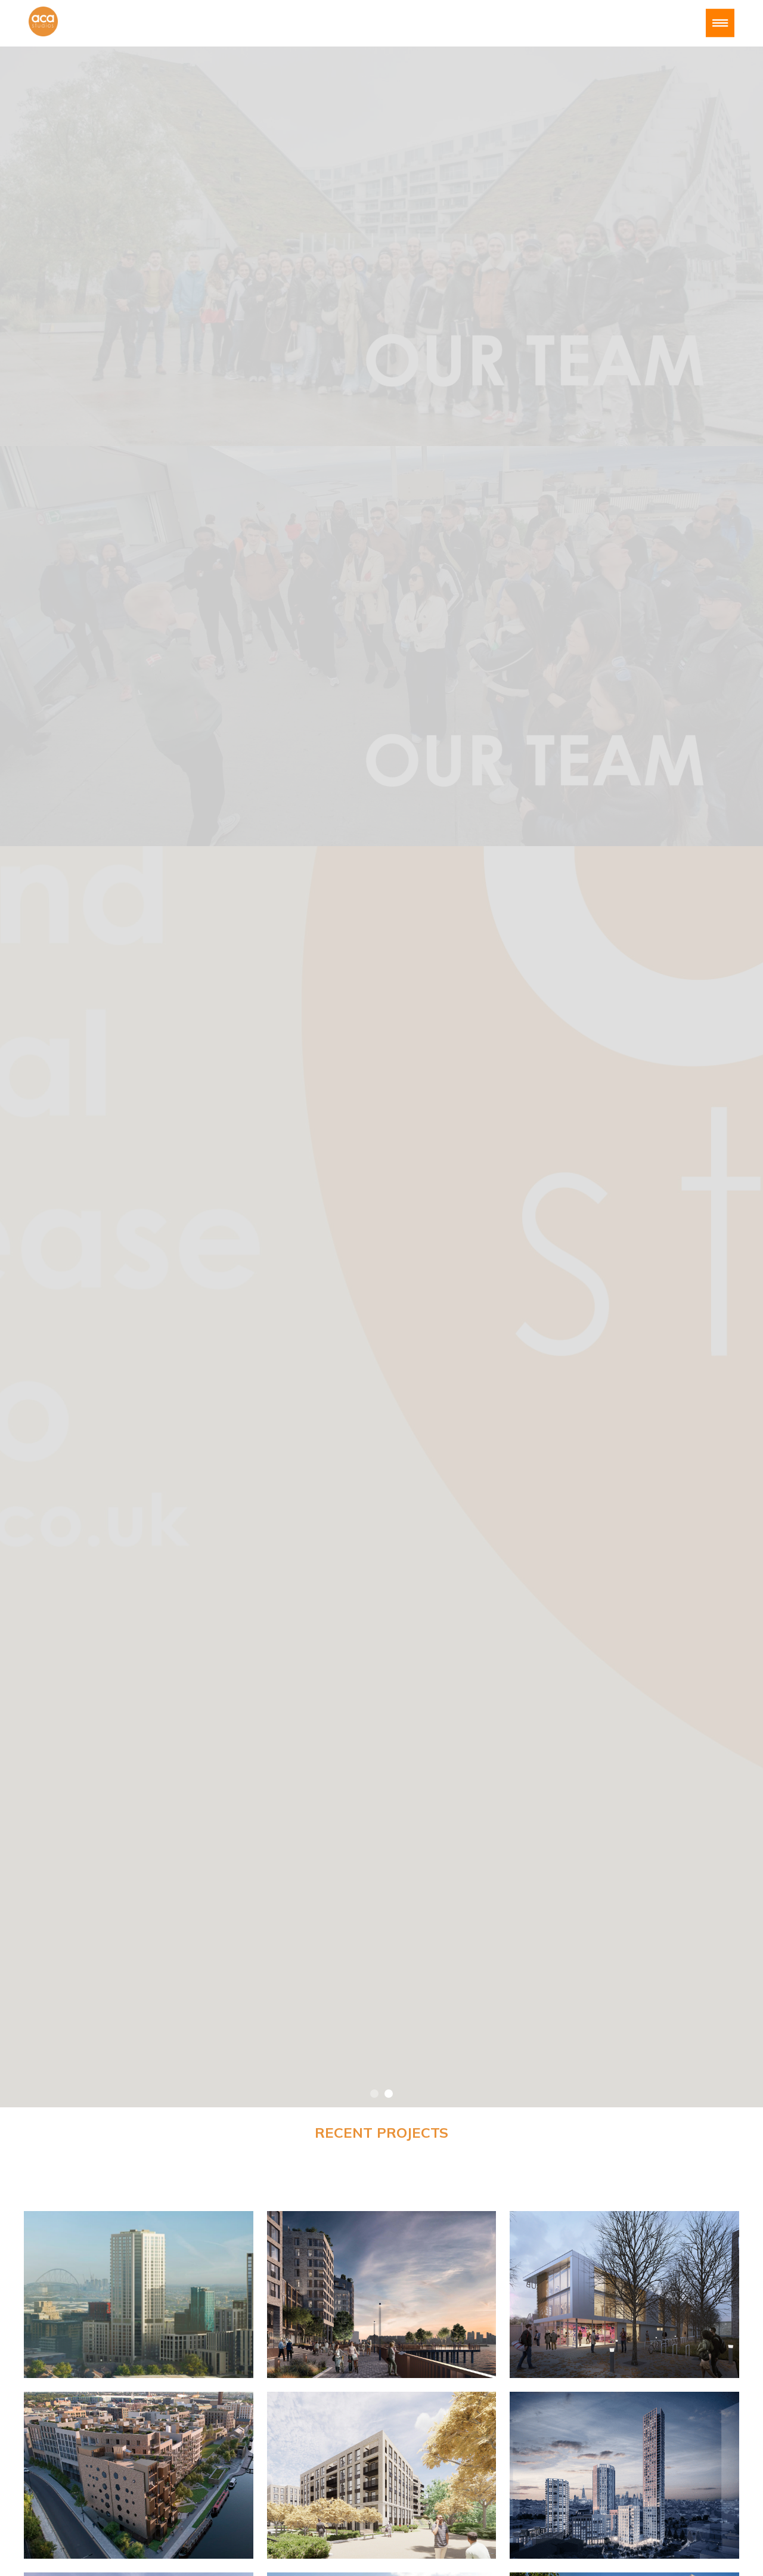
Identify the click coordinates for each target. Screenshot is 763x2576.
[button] (374, 2094)
